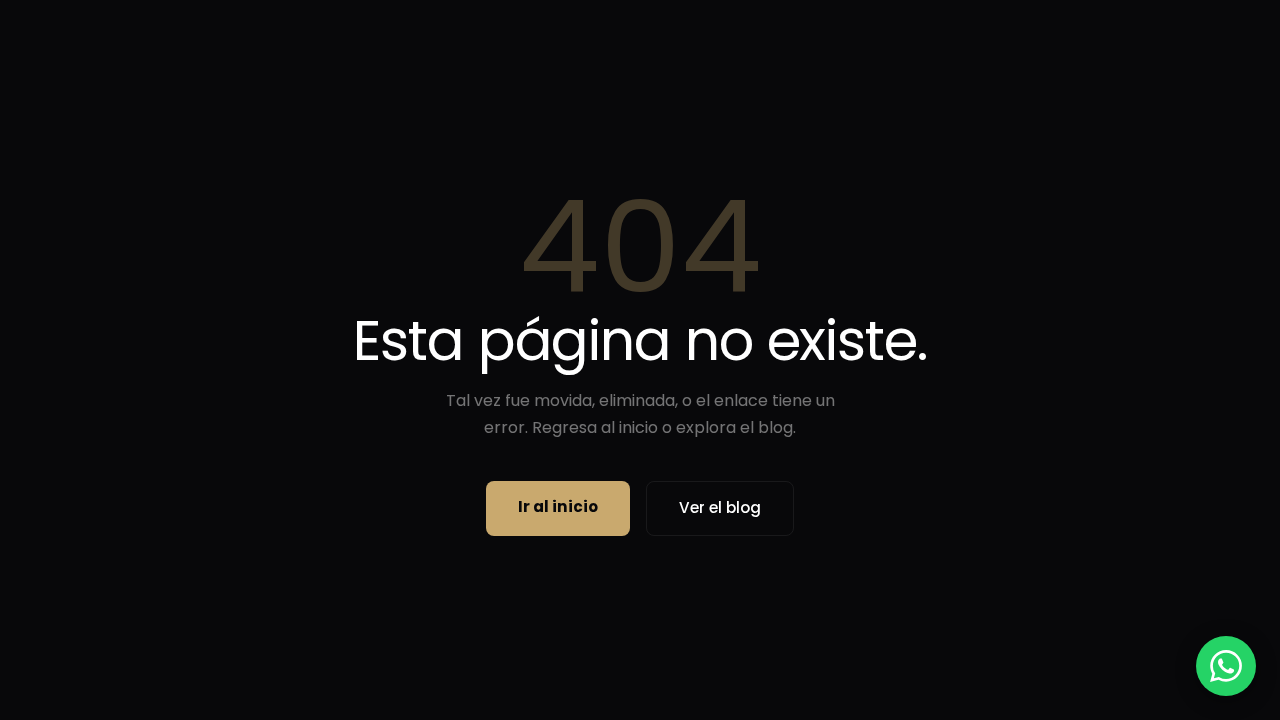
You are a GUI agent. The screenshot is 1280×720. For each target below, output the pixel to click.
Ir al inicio (558, 506)
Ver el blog (720, 507)
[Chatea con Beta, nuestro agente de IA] (1226, 666)
